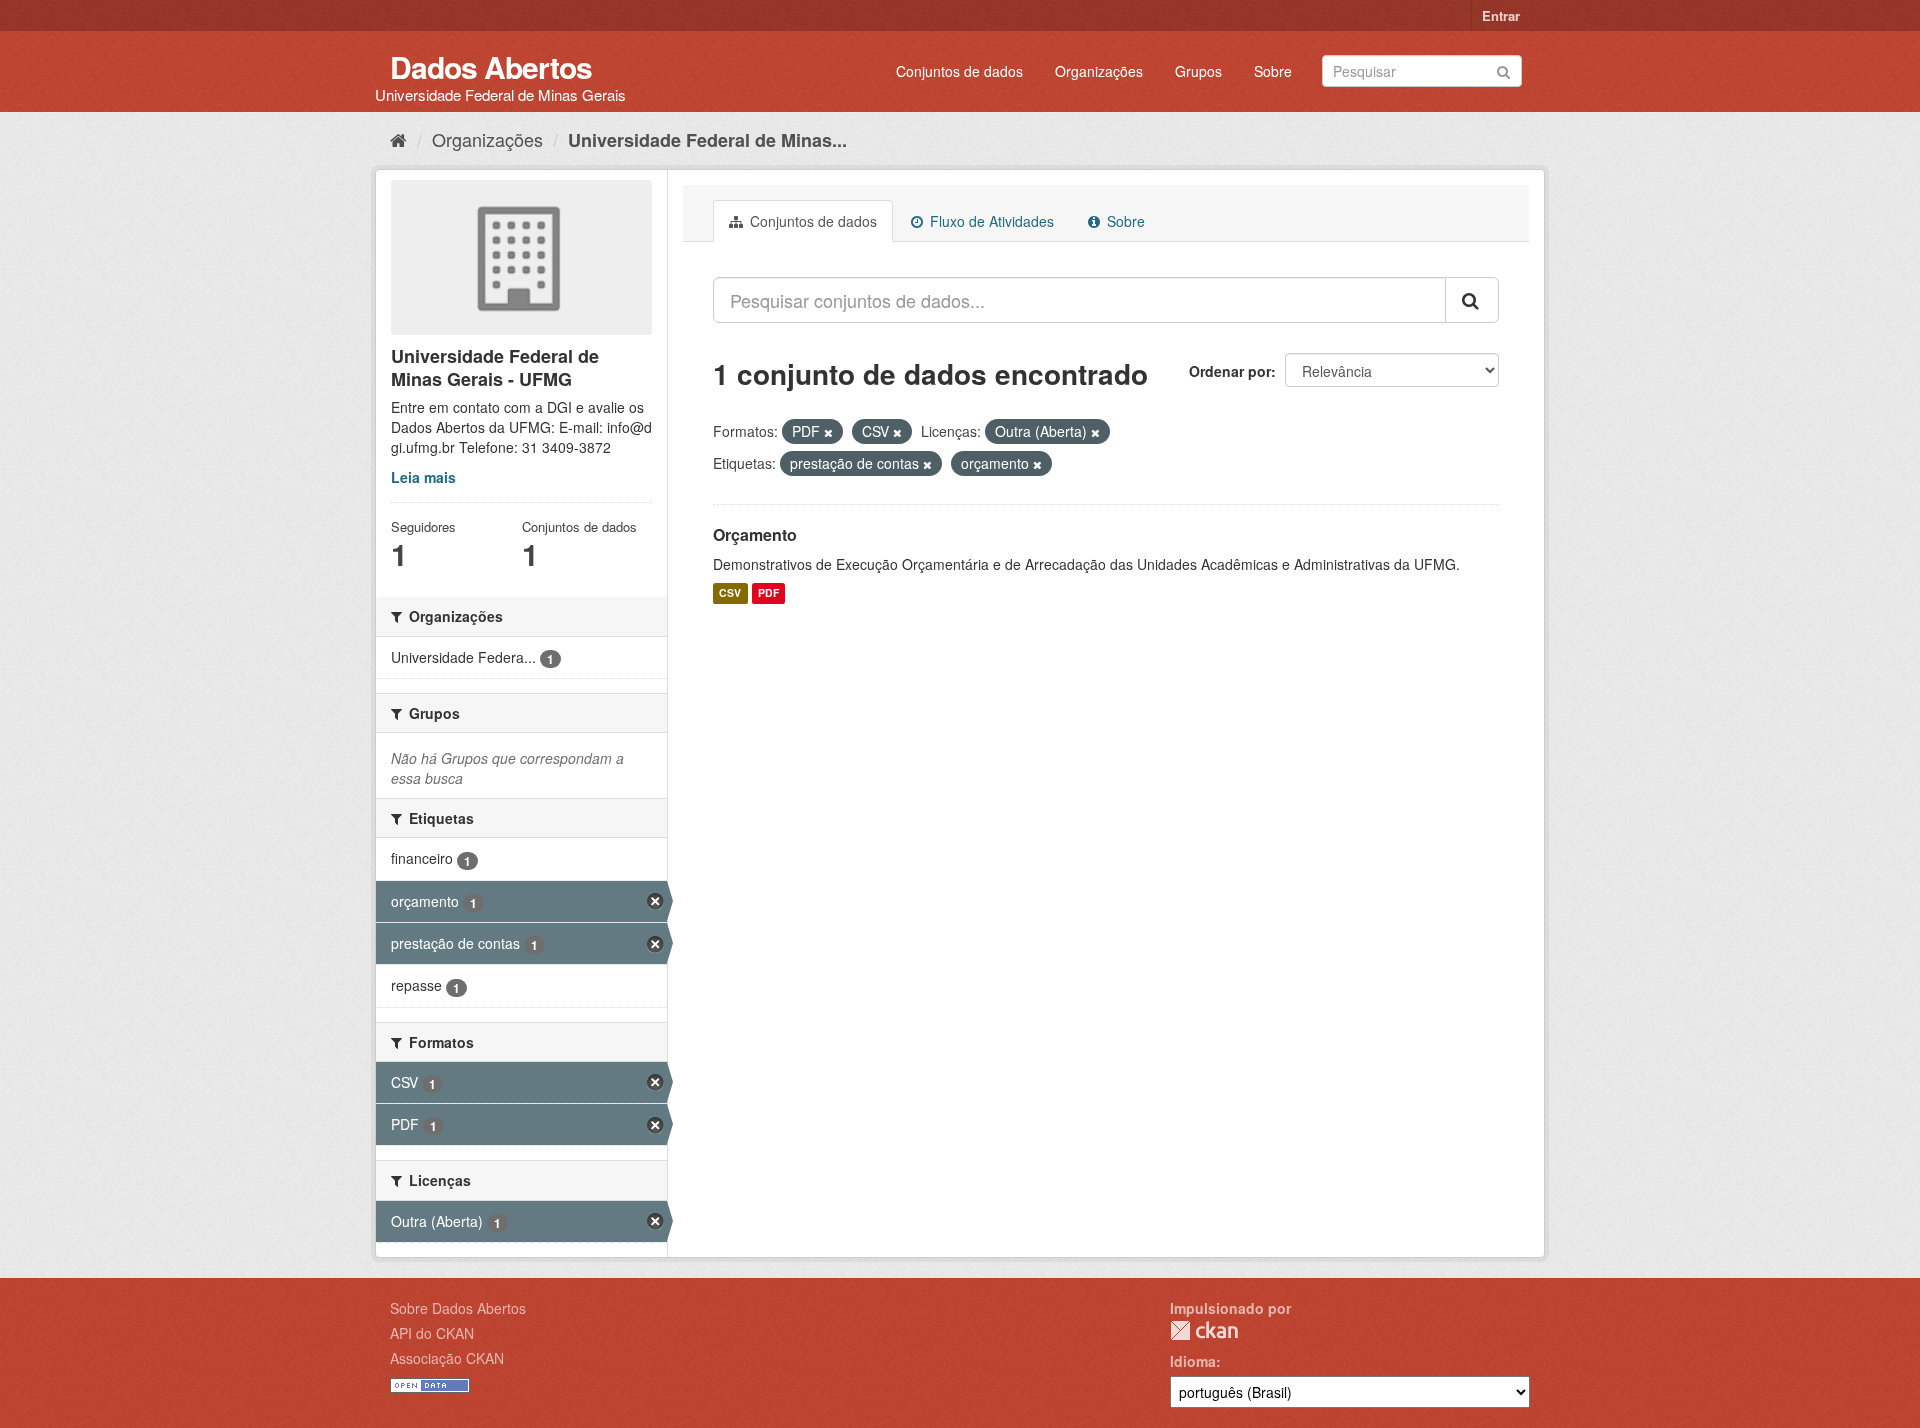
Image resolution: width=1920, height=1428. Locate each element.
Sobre (1273, 71)
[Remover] (828, 432)
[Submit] (1503, 69)
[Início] (398, 139)
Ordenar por (1230, 371)
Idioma (1193, 1361)
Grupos (1198, 71)
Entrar (1501, 15)
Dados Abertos (491, 66)
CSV (730, 593)
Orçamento (755, 534)
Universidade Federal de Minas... (707, 140)
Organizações (1099, 71)
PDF (768, 593)
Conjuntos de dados (959, 71)
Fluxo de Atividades (990, 221)
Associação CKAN (447, 1358)
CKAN (1204, 1330)
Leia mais (423, 477)
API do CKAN (432, 1333)
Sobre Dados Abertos (458, 1308)
